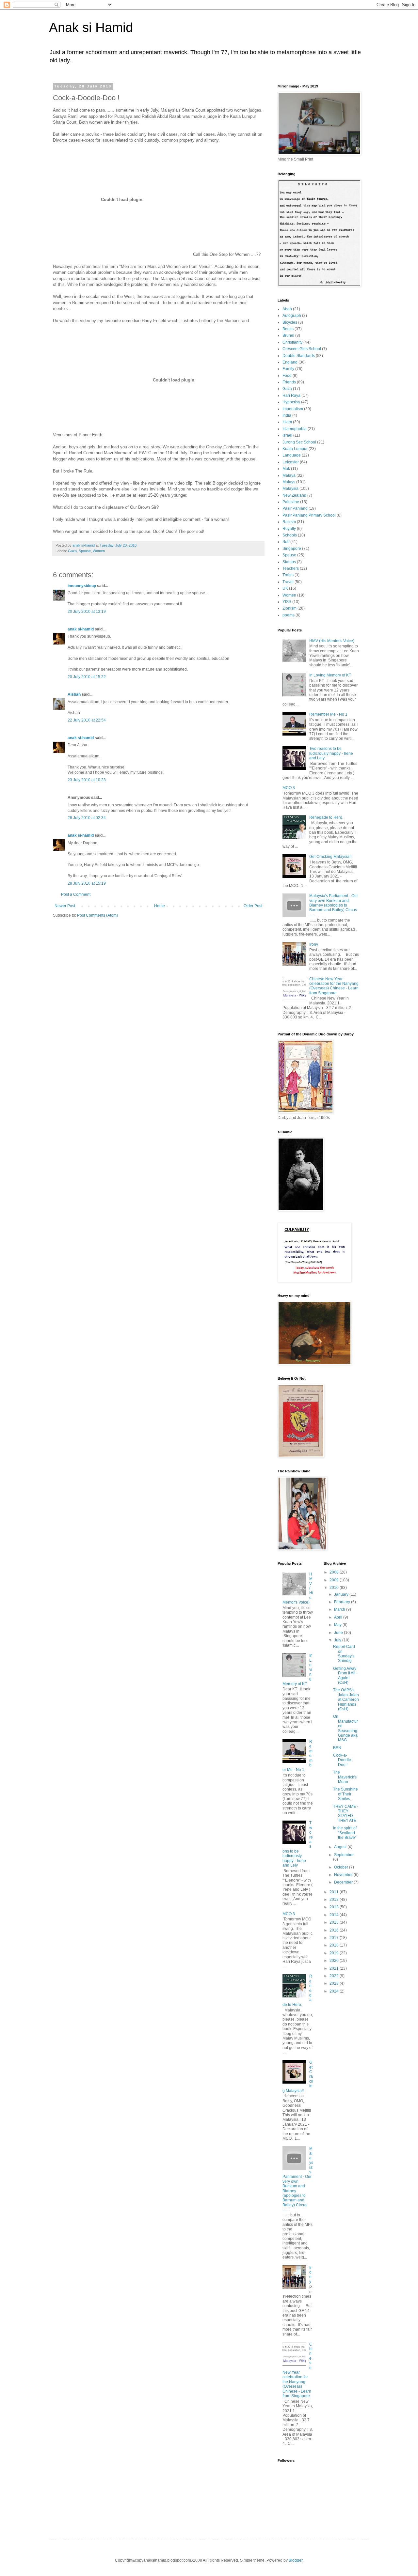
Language (292, 455)
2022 (335, 1976)
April (339, 1617)
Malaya (289, 475)
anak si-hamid (81, 629)
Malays (289, 482)
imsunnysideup (82, 586)
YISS (287, 602)
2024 (335, 1991)
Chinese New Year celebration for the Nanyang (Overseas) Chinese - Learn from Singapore (334, 986)
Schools (290, 535)
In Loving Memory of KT (330, 675)
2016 (335, 1930)
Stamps (289, 562)
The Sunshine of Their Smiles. (346, 1794)
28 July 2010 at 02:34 (87, 818)
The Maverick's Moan (345, 1777)
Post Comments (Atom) (97, 915)
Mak (286, 469)
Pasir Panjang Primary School (309, 515)
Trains (288, 575)
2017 (335, 1938)
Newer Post (65, 906)
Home (160, 906)
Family (288, 369)
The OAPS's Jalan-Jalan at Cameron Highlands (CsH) (346, 1699)
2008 (335, 1572)
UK (285, 588)
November (344, 1875)
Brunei (288, 335)
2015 (335, 1922)
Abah (287, 309)
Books (288, 329)
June (339, 1633)
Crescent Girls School (302, 349)
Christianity (292, 342)
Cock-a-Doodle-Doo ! (343, 1760)
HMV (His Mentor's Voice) (332, 641)
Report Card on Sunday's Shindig (344, 1654)
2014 (335, 1915)
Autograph (292, 316)
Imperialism (293, 409)
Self (286, 542)
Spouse (85, 551)
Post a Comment (76, 894)
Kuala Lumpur (295, 449)
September (344, 1855)
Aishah (74, 694)
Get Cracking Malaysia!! (330, 857)
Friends (289, 382)
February (343, 1602)
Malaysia (290, 489)
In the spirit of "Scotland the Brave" (345, 1833)
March (340, 1609)
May (338, 1625)
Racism (289, 522)
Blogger (296, 2560)
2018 (335, 1945)
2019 (335, 1953)
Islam (287, 422)
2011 (335, 1892)
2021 (335, 1968)
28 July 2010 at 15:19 (87, 883)
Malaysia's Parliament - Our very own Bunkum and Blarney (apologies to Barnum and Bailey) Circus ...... (334, 905)
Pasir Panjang (295, 508)
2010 (335, 1588)
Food (287, 376)
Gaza (72, 551)
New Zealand (294, 495)
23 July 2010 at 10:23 (87, 780)
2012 (335, 1900)
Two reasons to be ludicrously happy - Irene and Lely (331, 753)
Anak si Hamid (91, 27)
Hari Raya (291, 396)
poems (289, 615)
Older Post (253, 906)
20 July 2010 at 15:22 (87, 677)
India (287, 415)
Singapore (292, 549)
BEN (337, 1748)
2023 (335, 1983)
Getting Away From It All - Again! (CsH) (345, 1676)
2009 (335, 1580)
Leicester (291, 462)
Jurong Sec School (299, 442)
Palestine (291, 502)
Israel (287, 435)
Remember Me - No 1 (328, 714)
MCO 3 (289, 788)
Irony (314, 944)
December (344, 1882)
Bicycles (290, 322)
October (342, 1867)
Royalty (289, 529)
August (341, 1847)
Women (99, 551)
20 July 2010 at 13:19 (87, 612)
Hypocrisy (291, 402)
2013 (335, 1907)
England (290, 362)
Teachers (291, 568)
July (338, 1640)
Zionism (289, 608)
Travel (288, 582)
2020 (335, 1961)
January (342, 1594)
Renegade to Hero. (326, 817)
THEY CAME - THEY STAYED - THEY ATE (346, 1814)
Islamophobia (295, 429)
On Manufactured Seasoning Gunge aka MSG (346, 1728)
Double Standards (299, 356)
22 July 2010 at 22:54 (87, 720)
